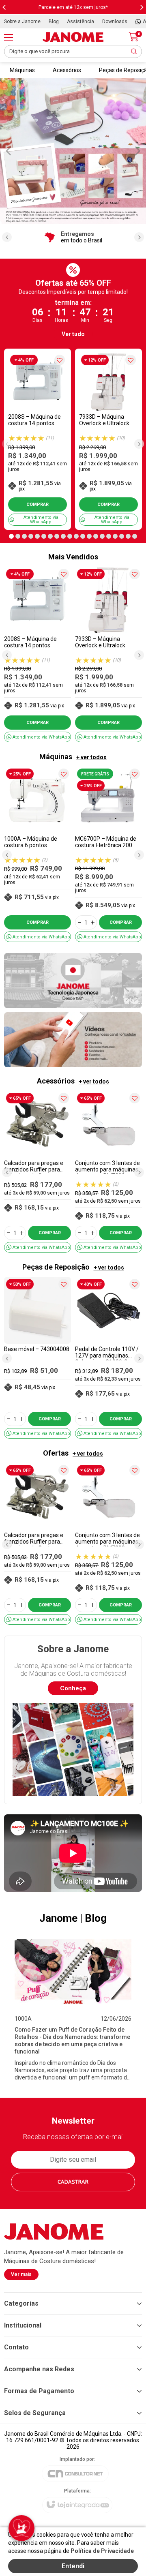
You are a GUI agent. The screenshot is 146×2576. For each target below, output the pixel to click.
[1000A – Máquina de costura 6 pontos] (38, 854)
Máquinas (22, 70)
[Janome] (73, 37)
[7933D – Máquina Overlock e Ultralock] (108, 439)
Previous (8, 150)
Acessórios (67, 70)
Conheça (73, 1688)
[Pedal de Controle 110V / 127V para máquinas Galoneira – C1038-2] (108, 1358)
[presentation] (4, 7)
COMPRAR (38, 504)
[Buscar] (134, 51)
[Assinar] (73, 2182)
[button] (11, 536)
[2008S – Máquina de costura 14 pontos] (38, 439)
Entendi (73, 2566)
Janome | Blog (73, 1918)
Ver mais (21, 2274)
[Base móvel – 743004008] (38, 1358)
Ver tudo (73, 334)
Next (138, 150)
